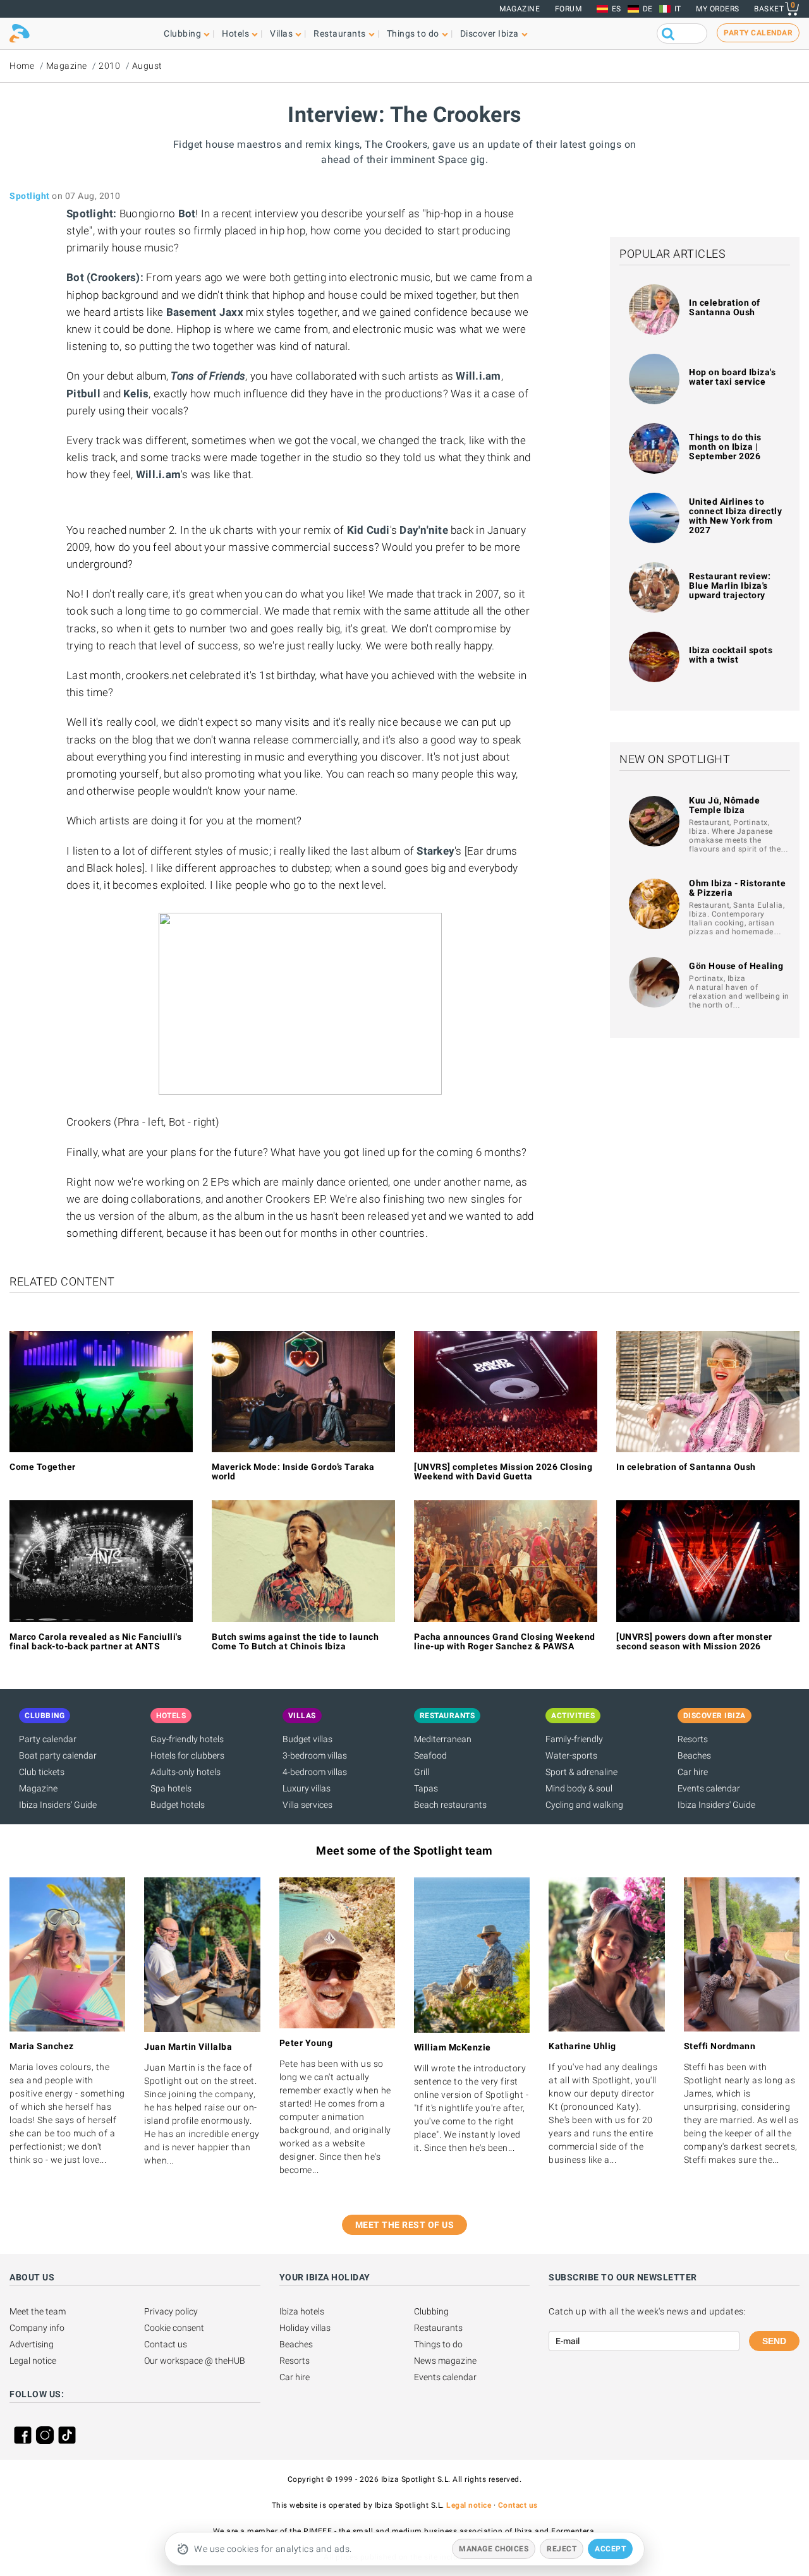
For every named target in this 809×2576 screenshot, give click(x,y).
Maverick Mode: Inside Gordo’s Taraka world (293, 1472)
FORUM (569, 9)
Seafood (430, 1755)
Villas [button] (281, 33)
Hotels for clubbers (187, 1755)
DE (648, 9)
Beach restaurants (450, 1805)
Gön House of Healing (736, 966)
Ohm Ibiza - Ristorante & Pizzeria (737, 888)
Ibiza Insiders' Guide (58, 1805)
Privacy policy (171, 2311)
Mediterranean (443, 1739)
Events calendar (709, 1788)
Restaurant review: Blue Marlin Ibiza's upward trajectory (730, 586)
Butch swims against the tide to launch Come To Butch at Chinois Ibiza (295, 1641)
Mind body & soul (579, 1788)
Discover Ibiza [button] (490, 33)
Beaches (694, 1755)
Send (774, 2341)
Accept (610, 2549)
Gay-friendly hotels (187, 1739)
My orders (718, 9)
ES (617, 9)
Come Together (43, 1467)
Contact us (166, 2344)
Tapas (426, 1788)
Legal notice (33, 2361)
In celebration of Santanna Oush (725, 307)
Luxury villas (307, 1788)
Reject (562, 2549)
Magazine (520, 9)
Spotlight (30, 196)
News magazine (445, 2361)
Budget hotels (178, 1805)
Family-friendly (574, 1739)
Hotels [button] (235, 33)
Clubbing (431, 2311)
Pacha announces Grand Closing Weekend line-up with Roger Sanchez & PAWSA (505, 1641)
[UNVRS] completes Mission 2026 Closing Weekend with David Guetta (503, 1472)
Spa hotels (171, 1788)
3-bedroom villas (315, 1755)
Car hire (693, 1772)
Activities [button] (573, 1716)
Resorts (693, 1739)
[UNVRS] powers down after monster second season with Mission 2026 (694, 1641)
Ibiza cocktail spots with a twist (731, 655)
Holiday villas (305, 2328)
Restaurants (438, 2328)
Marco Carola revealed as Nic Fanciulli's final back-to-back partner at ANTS (95, 1641)
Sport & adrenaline (581, 1772)
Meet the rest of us (405, 2225)
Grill (422, 1772)
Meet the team (38, 2311)
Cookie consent (174, 2328)
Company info (37, 2328)
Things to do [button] (413, 33)
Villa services (307, 1805)
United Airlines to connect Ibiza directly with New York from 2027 (735, 516)
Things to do (438, 2344)
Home (22, 66)
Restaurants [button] (340, 33)
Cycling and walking (584, 1805)
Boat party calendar (58, 1755)
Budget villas (307, 1739)
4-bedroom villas (315, 1772)
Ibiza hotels (302, 2311)
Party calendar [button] (758, 33)
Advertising (32, 2344)
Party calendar (48, 1739)
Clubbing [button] (182, 33)
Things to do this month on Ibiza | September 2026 (725, 447)
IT (678, 9)
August (147, 66)
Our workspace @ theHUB (195, 2361)
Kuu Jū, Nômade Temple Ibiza (724, 805)
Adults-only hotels (186, 1772)
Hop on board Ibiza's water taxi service (732, 377)
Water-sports (571, 1755)
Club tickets (42, 1772)
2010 (109, 66)
